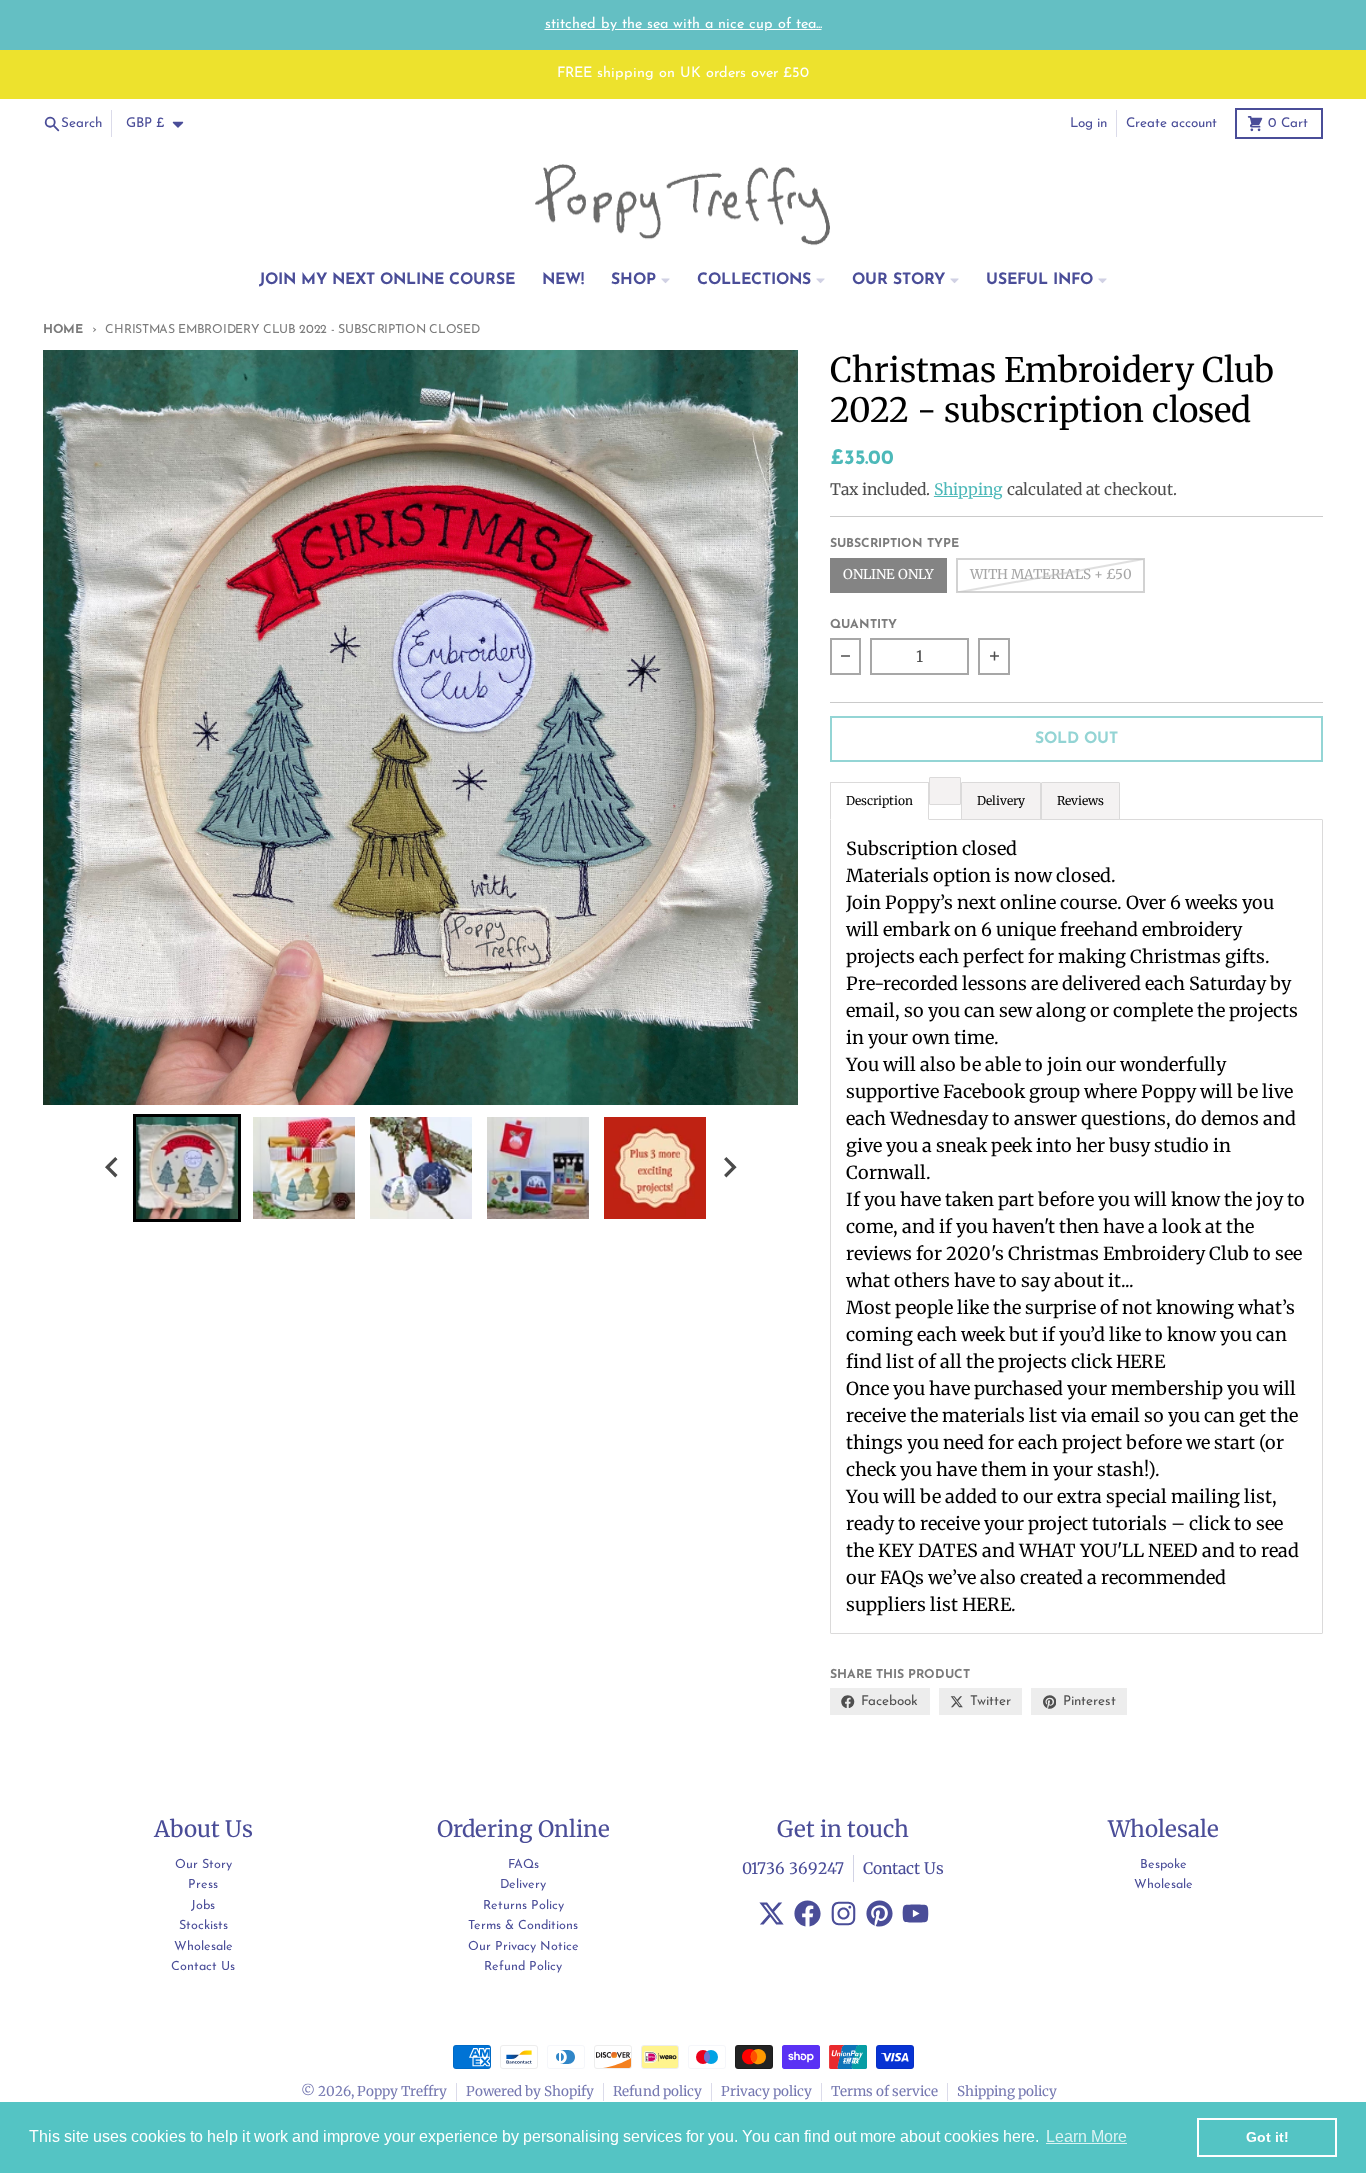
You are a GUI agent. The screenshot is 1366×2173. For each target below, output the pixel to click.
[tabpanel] (1076, 1226)
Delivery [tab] (1001, 800)
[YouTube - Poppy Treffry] (915, 1913)
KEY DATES (928, 1550)
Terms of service (884, 2091)
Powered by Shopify (530, 2091)
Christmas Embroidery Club (1128, 1253)
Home (63, 330)
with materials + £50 (1051, 574)
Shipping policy (1007, 2091)
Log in (1088, 123)
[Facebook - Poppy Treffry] (807, 1913)
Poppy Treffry (402, 2091)
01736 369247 (793, 1868)
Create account (1171, 123)
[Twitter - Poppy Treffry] (771, 1913)
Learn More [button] (1086, 2136)
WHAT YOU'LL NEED (1108, 1550)
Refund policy (657, 2091)
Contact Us (903, 1868)
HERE (1140, 1361)
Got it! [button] (1267, 2137)
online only (888, 574)
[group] (187, 1168)
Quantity (863, 625)
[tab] (945, 791)
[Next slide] (729, 1167)
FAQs (902, 1577)
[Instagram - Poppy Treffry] (843, 1913)
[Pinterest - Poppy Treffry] (879, 1913)
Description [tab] (879, 800)
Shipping (968, 489)
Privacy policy (766, 2091)
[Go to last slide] (113, 1167)
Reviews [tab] (1080, 800)
